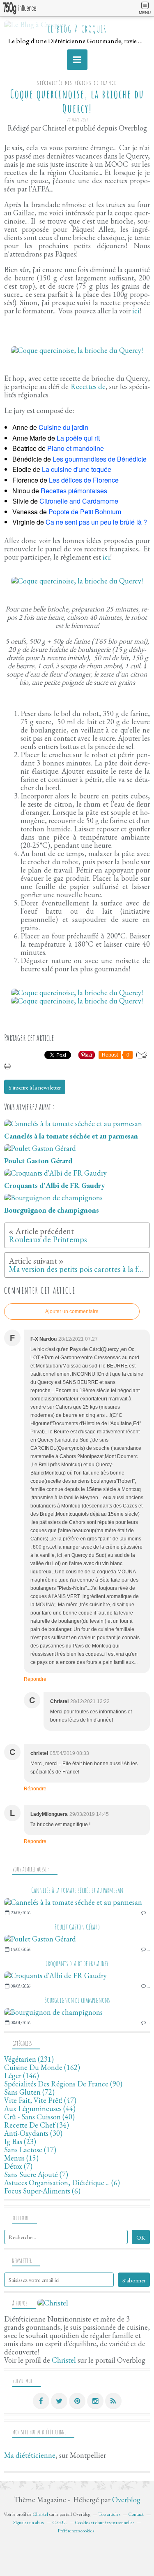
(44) (40, 2108)
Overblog (126, 2500)
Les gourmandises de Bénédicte (100, 459)
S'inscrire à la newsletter (35, 1087)
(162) (42, 2067)
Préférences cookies (76, 2531)
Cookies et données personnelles (105, 2522)
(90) (63, 2084)
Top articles (109, 2514)
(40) (39, 2117)
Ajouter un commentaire (72, 1311)
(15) (21, 2158)
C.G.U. (60, 2522)
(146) (22, 2075)
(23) (20, 2141)
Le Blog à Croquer (77, 29)
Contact (136, 2514)
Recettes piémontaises (74, 491)
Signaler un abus (29, 2522)
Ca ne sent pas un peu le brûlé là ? (96, 522)
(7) (18, 2166)
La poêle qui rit (78, 438)
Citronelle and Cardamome (79, 501)
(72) (29, 2092)
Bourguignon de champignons (77, 2000)
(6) (62, 2183)
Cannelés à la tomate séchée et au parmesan (77, 1890)
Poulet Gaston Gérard (77, 1927)
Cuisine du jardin (63, 427)
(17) (30, 2150)
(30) (33, 2133)
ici (136, 311)
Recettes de (88, 386)
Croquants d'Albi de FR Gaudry (77, 1963)
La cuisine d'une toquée (77, 469)
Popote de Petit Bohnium (85, 512)
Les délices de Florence (84, 480)
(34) (37, 2125)
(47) (40, 2100)
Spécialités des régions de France (77, 83)
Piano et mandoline (76, 448)
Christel (64, 2360)
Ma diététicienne (30, 2455)
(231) (29, 2059)
